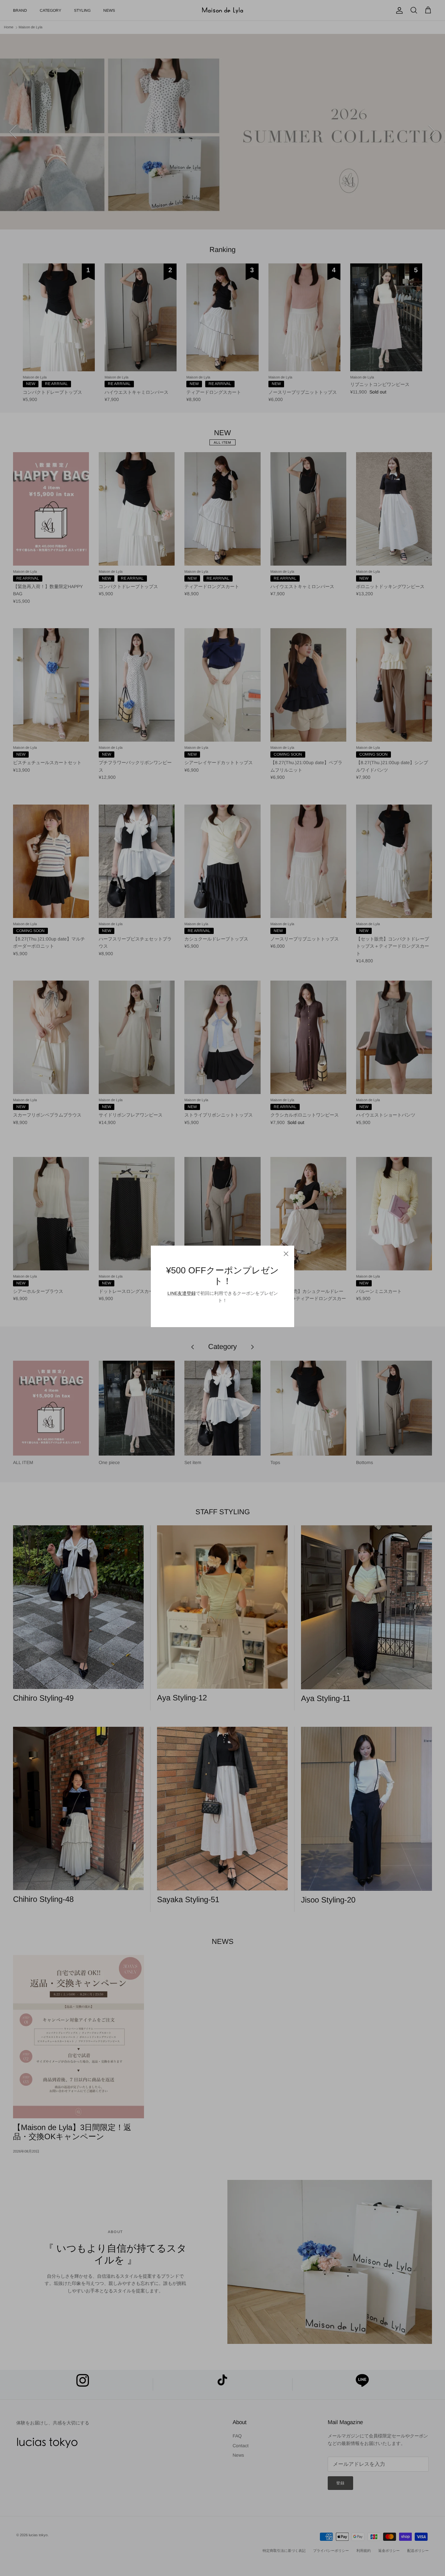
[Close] (286, 1254)
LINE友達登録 (182, 1293)
